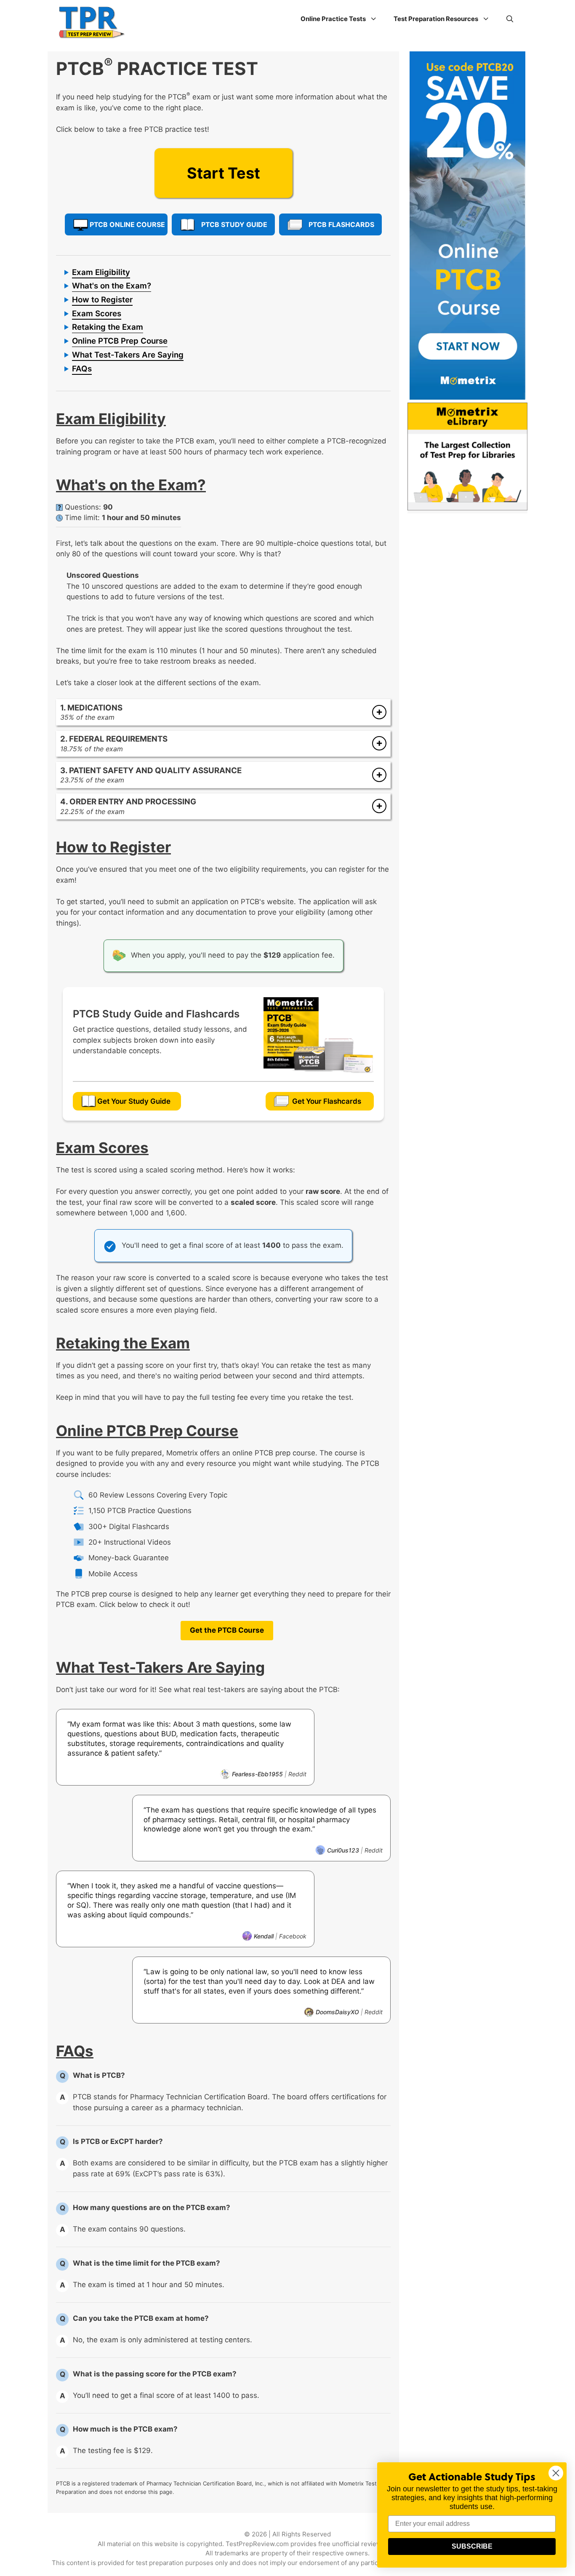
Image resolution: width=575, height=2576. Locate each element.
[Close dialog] (556, 2473)
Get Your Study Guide (134, 1101)
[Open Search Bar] (510, 19)
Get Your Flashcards (327, 1101)
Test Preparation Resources (436, 19)
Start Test (224, 173)
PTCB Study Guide (234, 224)
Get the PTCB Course (227, 1630)
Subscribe (472, 2546)
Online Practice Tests (333, 19)
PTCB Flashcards (341, 224)
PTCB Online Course (127, 224)
